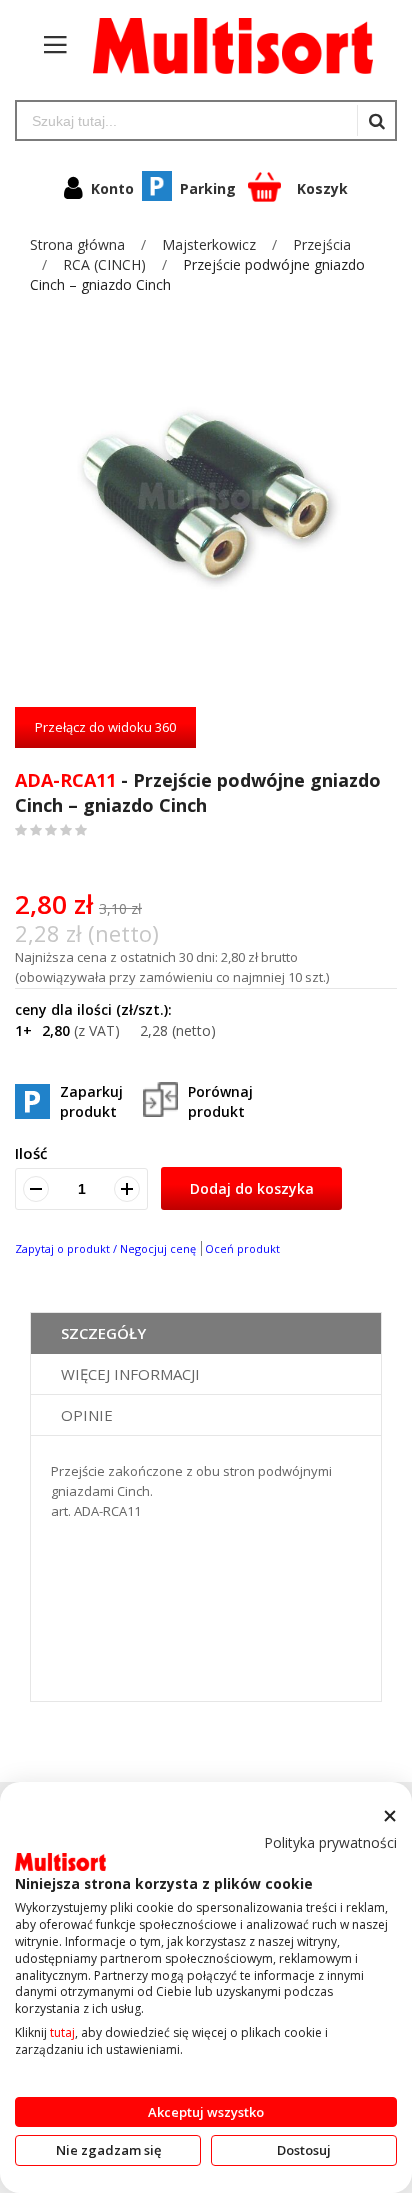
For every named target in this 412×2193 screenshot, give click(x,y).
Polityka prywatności (330, 1842)
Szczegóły (103, 1333)
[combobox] (187, 120)
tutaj (62, 2032)
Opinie (87, 1415)
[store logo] (223, 45)
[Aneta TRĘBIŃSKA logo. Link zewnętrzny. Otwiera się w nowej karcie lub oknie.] (60, 1862)
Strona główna (79, 244)
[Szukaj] (376, 120)
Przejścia (322, 244)
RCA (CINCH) (106, 264)
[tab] (206, 1333)
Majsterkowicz (211, 244)
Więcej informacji (130, 1374)
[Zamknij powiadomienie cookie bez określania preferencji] (389, 1816)
